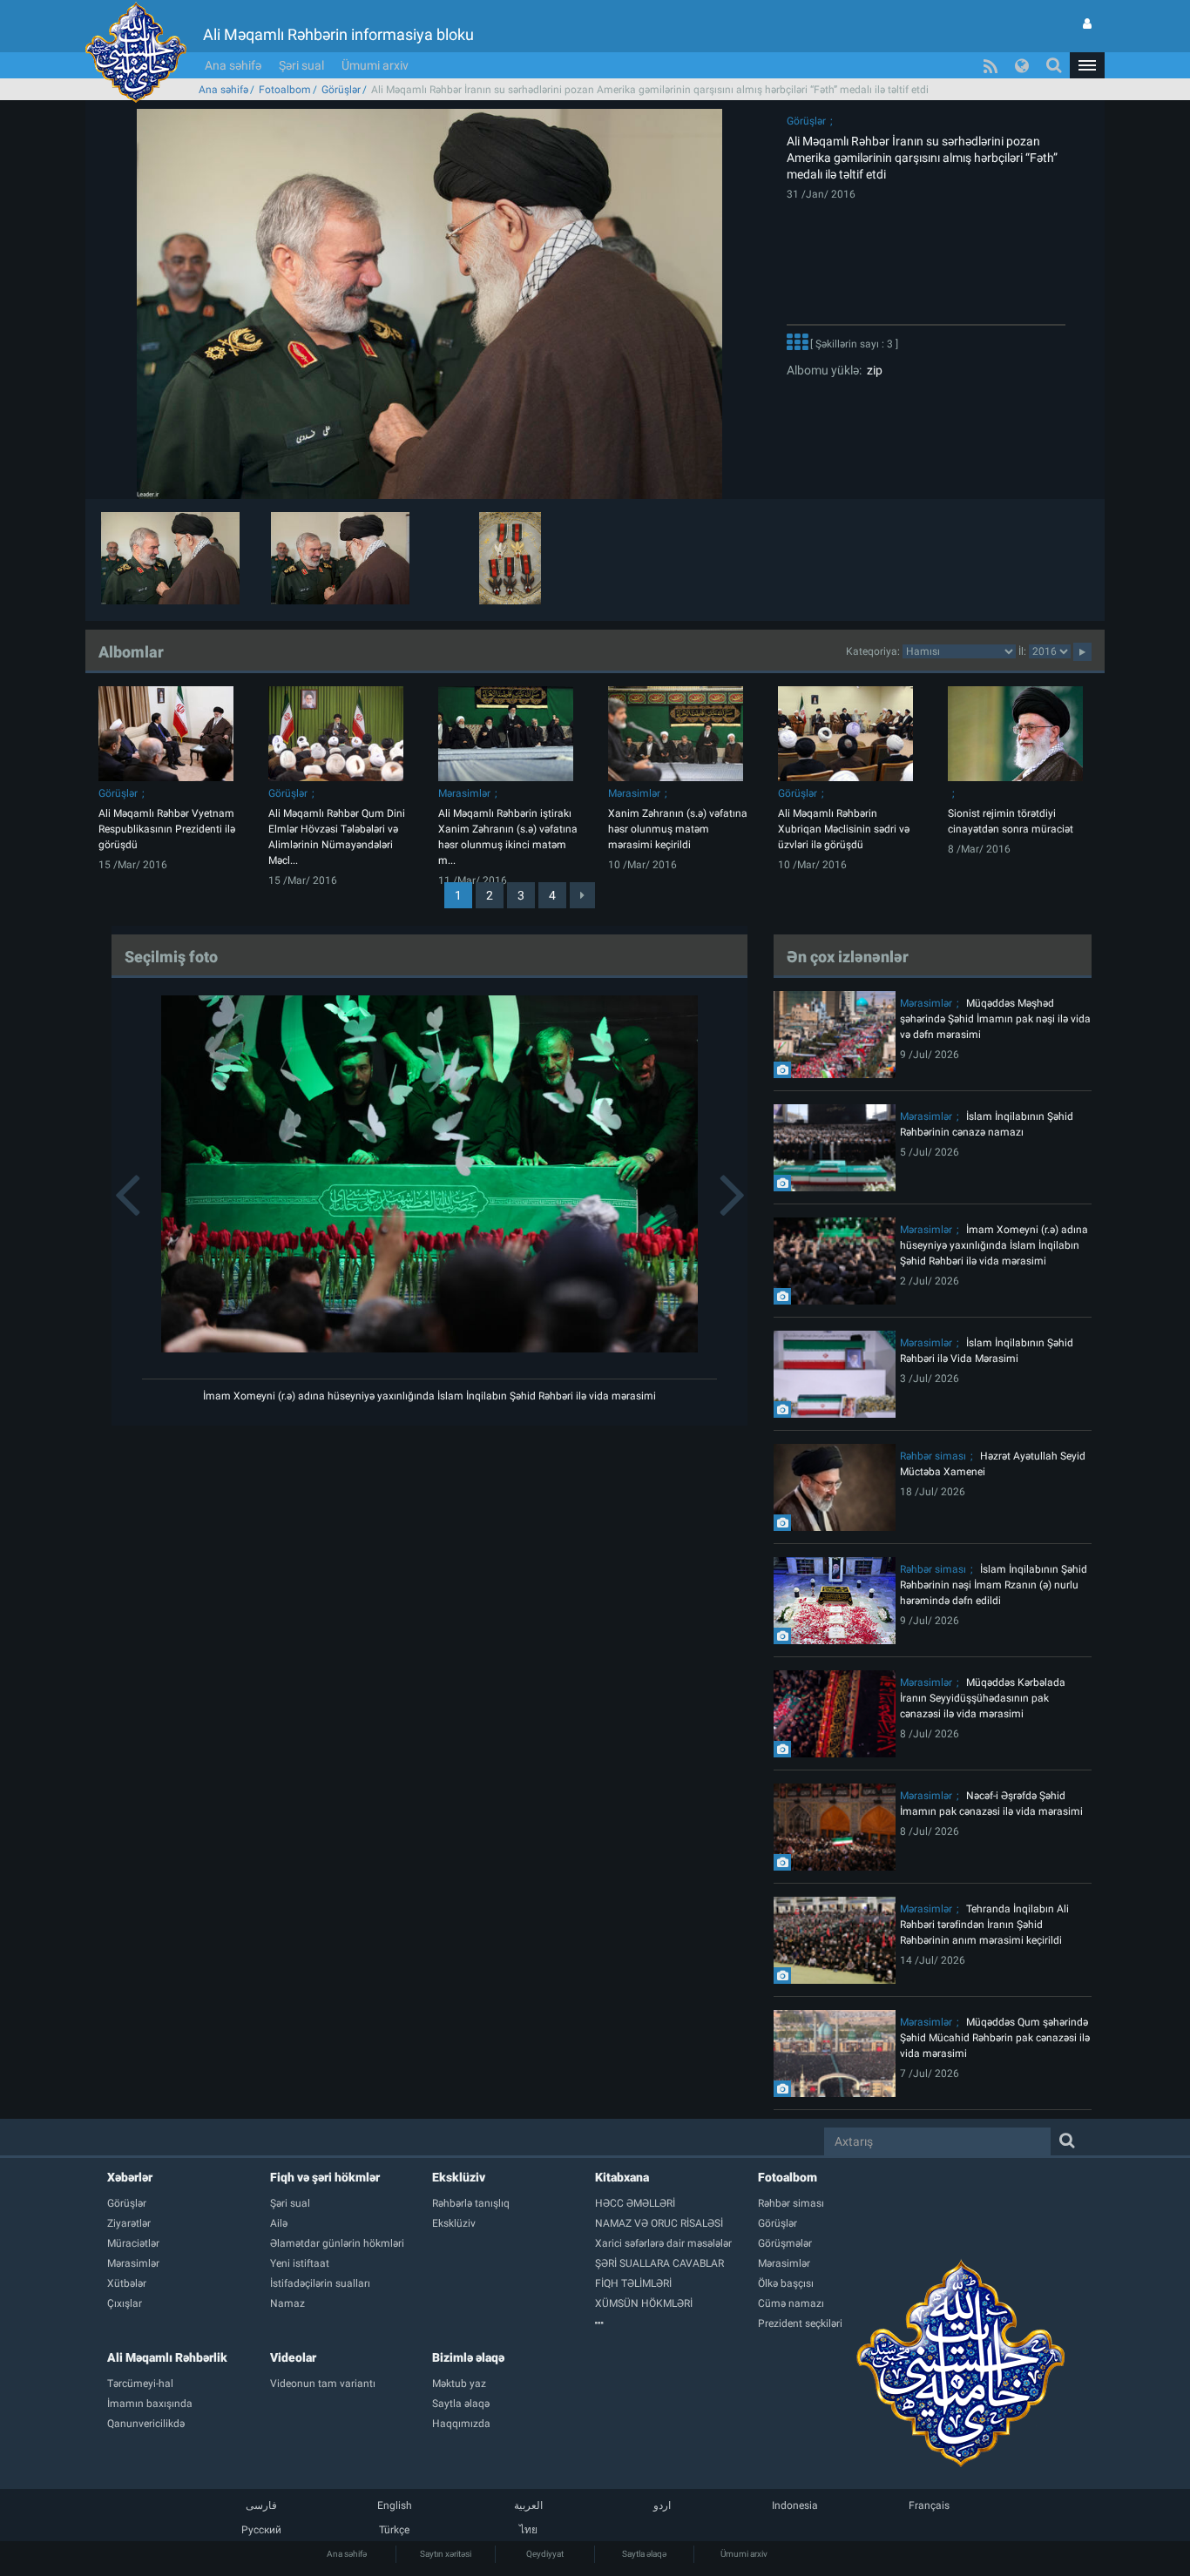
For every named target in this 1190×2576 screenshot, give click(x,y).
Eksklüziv (459, 2177)
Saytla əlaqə (644, 2554)
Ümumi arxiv (375, 65)
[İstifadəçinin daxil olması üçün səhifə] (1087, 24)
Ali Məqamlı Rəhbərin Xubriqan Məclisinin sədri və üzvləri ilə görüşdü (844, 829)
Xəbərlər (130, 2177)
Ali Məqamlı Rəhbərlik (167, 2357)
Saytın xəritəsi (446, 2554)
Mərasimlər (464, 793)
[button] (1087, 65)
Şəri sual (301, 65)
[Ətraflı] (797, 345)
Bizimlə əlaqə (468, 2357)
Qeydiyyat (545, 2554)
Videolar (293, 2357)
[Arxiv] (676, 2323)
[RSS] (991, 65)
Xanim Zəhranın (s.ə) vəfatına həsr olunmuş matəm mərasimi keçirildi (678, 829)
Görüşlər (341, 90)
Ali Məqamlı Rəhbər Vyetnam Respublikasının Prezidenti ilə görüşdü (167, 829)
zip (872, 370)
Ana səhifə (233, 65)
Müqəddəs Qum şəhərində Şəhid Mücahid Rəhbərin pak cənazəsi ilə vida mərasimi (995, 2038)
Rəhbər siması (933, 1456)
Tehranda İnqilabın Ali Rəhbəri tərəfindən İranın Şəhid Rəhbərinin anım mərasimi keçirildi (984, 1925)
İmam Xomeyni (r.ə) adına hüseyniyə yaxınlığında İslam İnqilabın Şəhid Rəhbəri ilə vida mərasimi (429, 1396)
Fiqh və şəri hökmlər (325, 2177)
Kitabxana (622, 2177)
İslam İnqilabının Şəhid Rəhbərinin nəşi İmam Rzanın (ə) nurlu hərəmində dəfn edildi (994, 1585)
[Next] (582, 895)
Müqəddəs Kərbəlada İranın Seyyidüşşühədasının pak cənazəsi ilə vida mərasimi (983, 1698)
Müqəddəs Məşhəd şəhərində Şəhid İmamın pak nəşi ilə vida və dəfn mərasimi (995, 1019)
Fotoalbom (285, 90)
